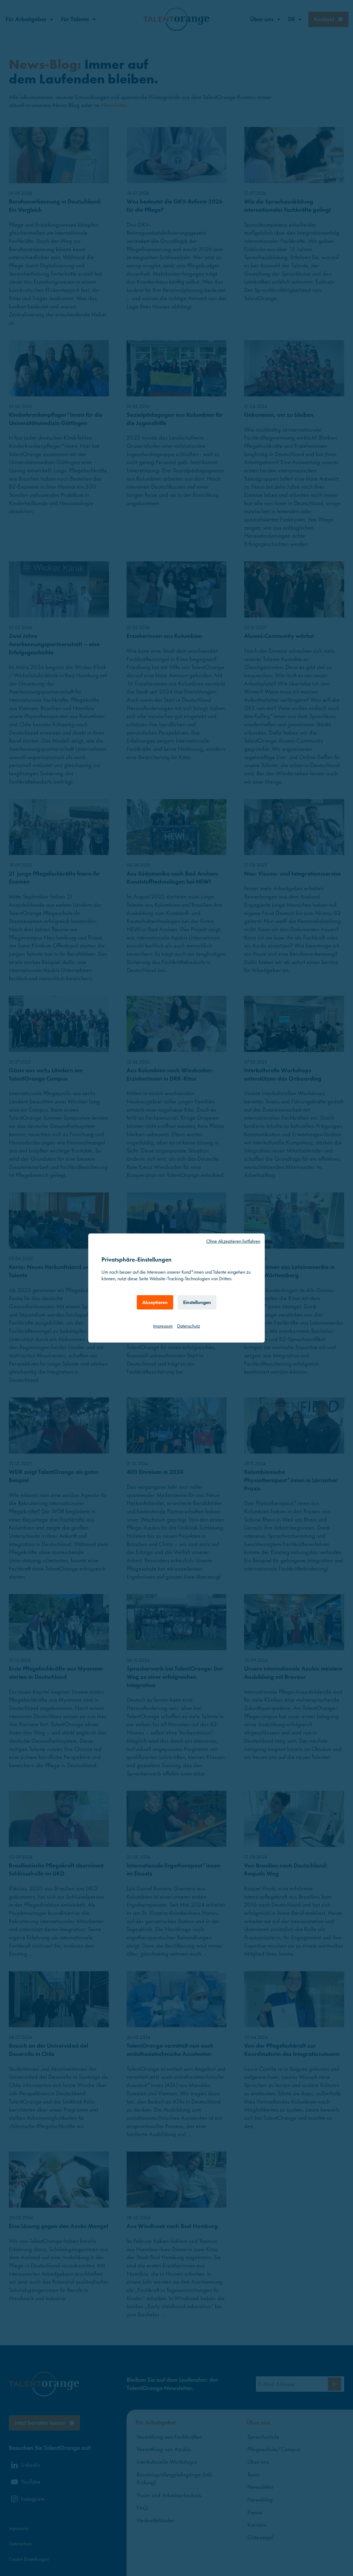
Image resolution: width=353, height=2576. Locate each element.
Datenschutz (188, 1326)
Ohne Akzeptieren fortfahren (233, 1241)
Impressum (163, 1326)
